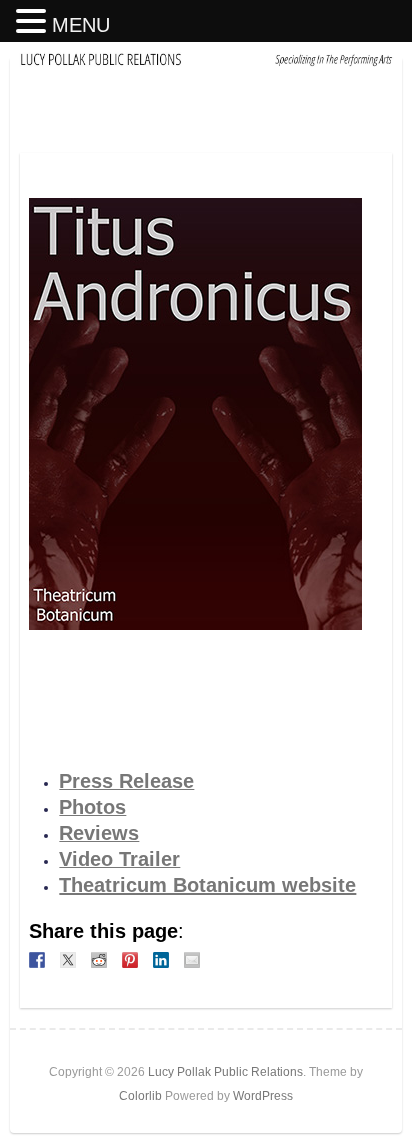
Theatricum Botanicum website (207, 885)
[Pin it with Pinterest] (130, 960)
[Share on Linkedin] (161, 960)
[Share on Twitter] (68, 960)
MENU (81, 25)
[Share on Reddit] (99, 960)
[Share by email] (192, 960)
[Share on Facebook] (37, 960)
